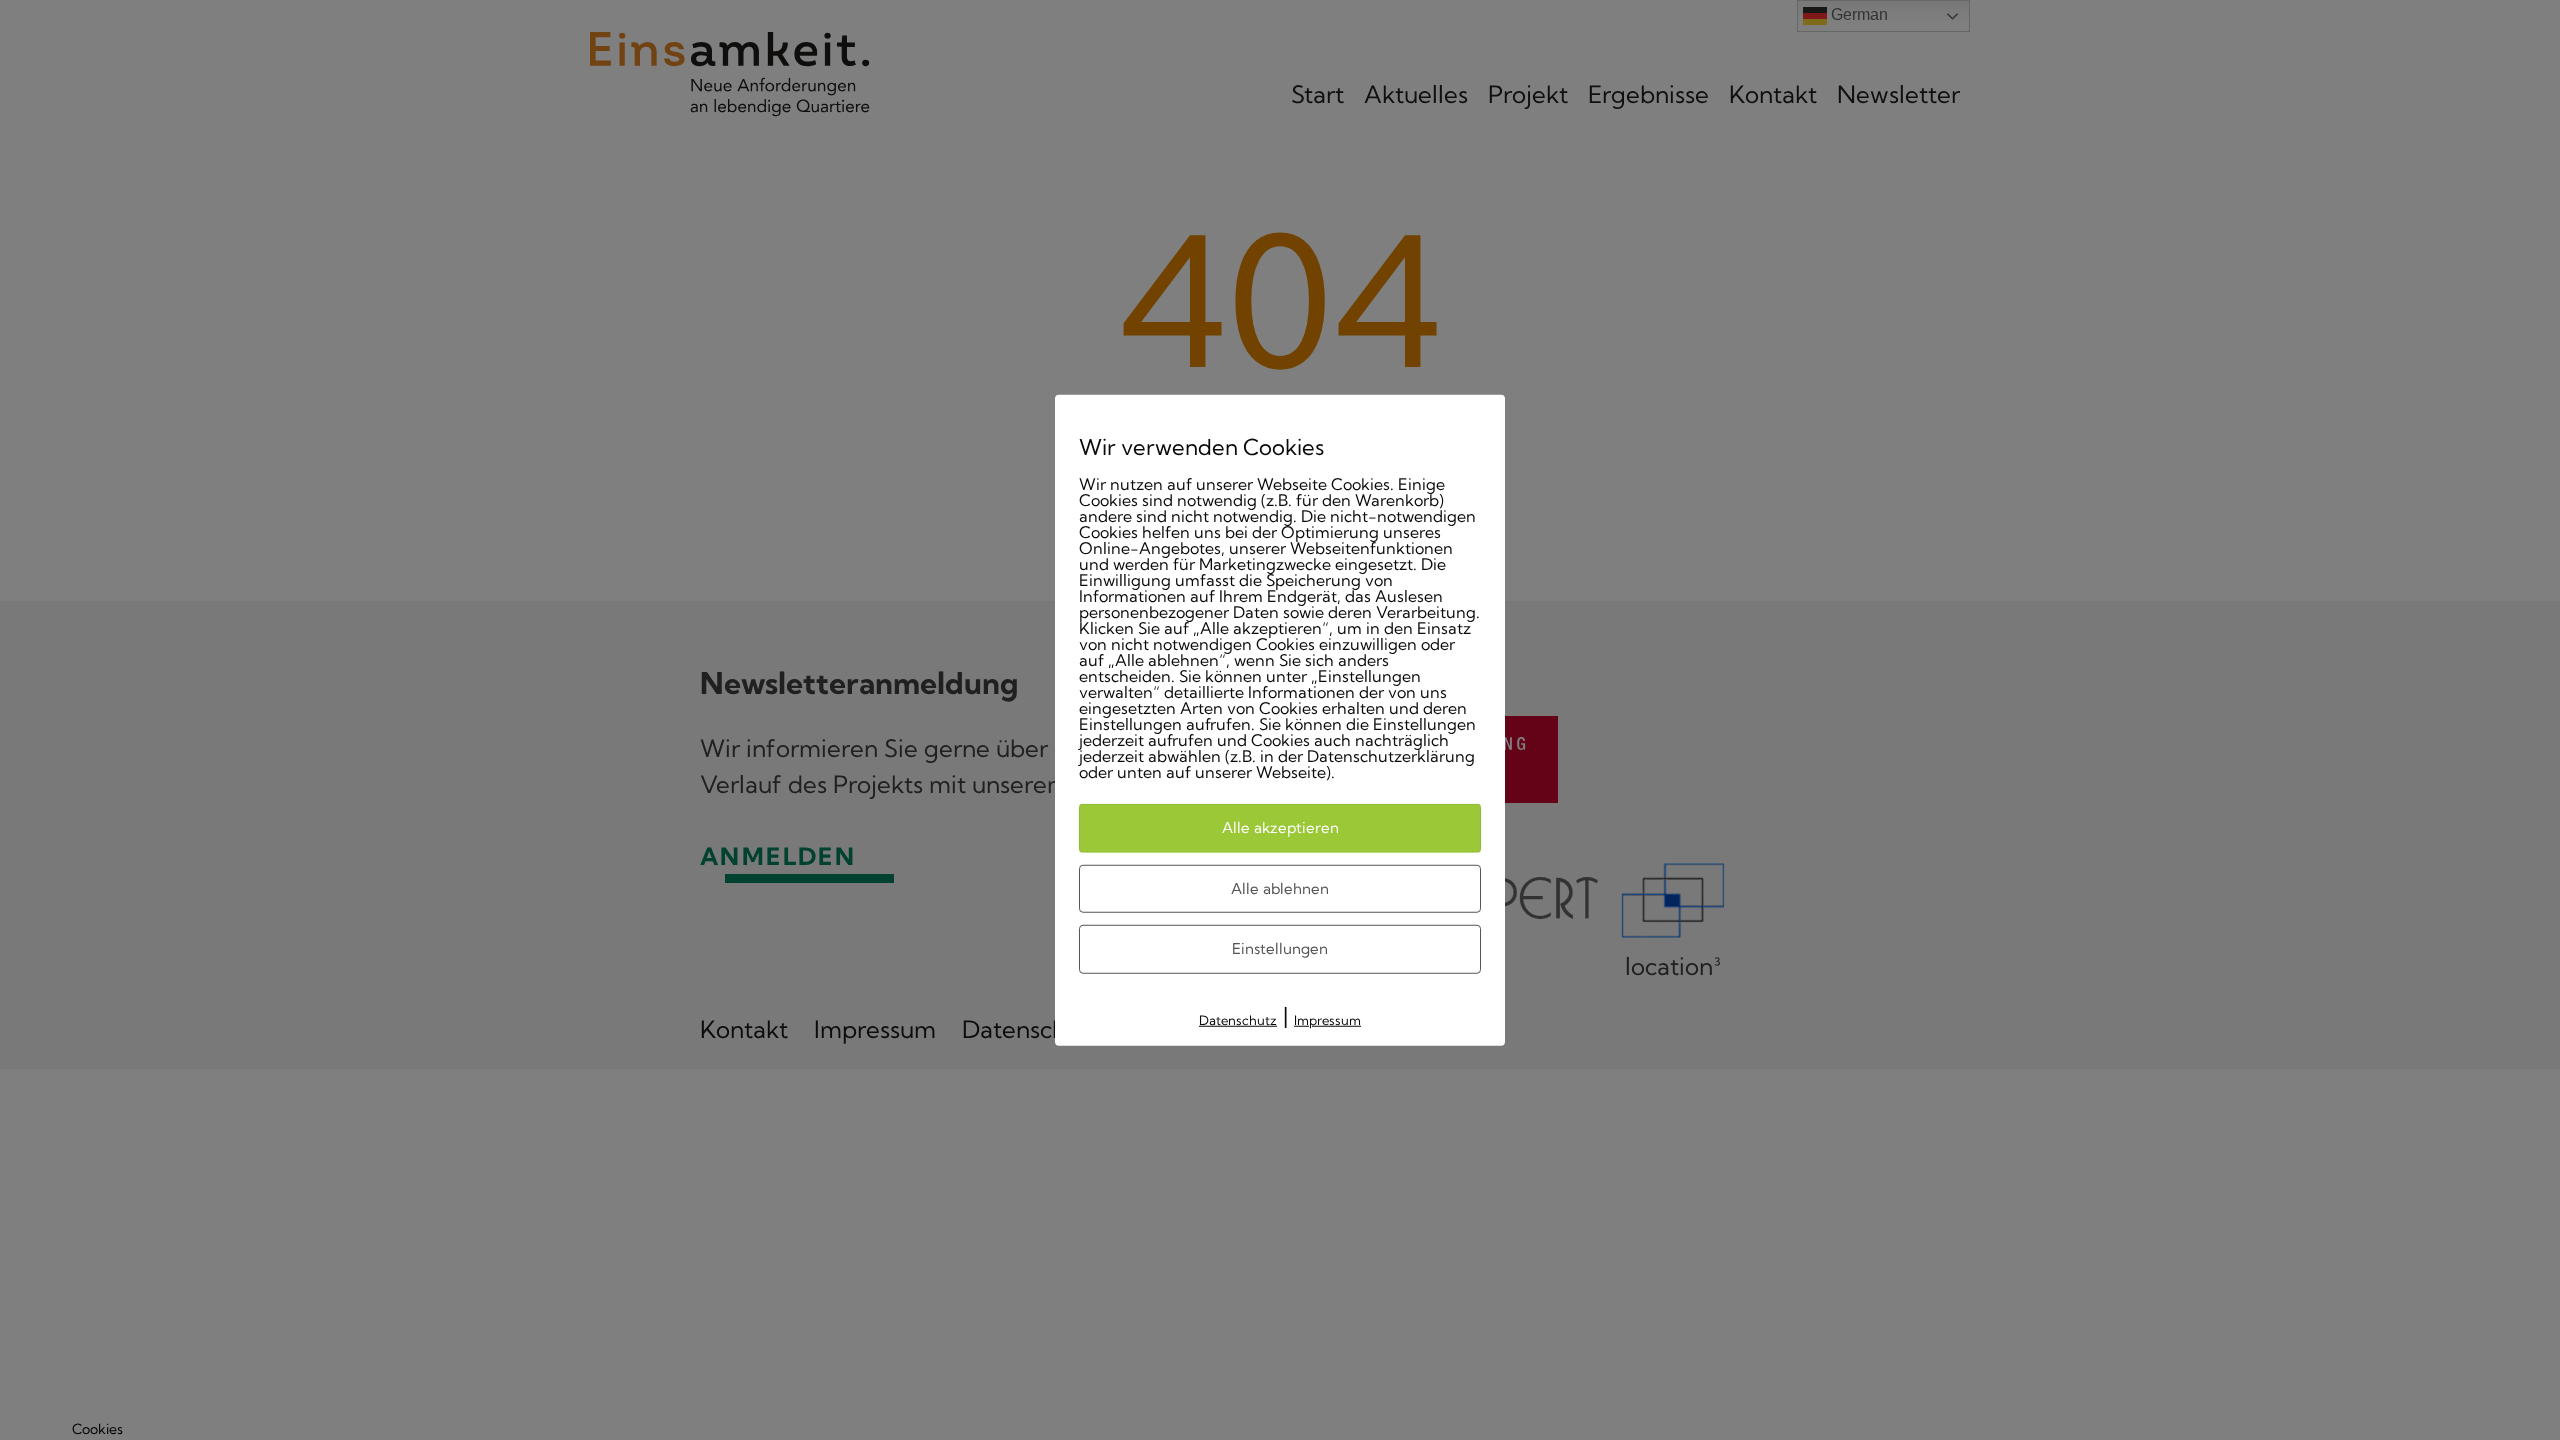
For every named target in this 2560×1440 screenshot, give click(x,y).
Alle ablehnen (1280, 887)
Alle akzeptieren (1280, 827)
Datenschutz (1238, 1019)
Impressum (1327, 1019)
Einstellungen (1280, 948)
